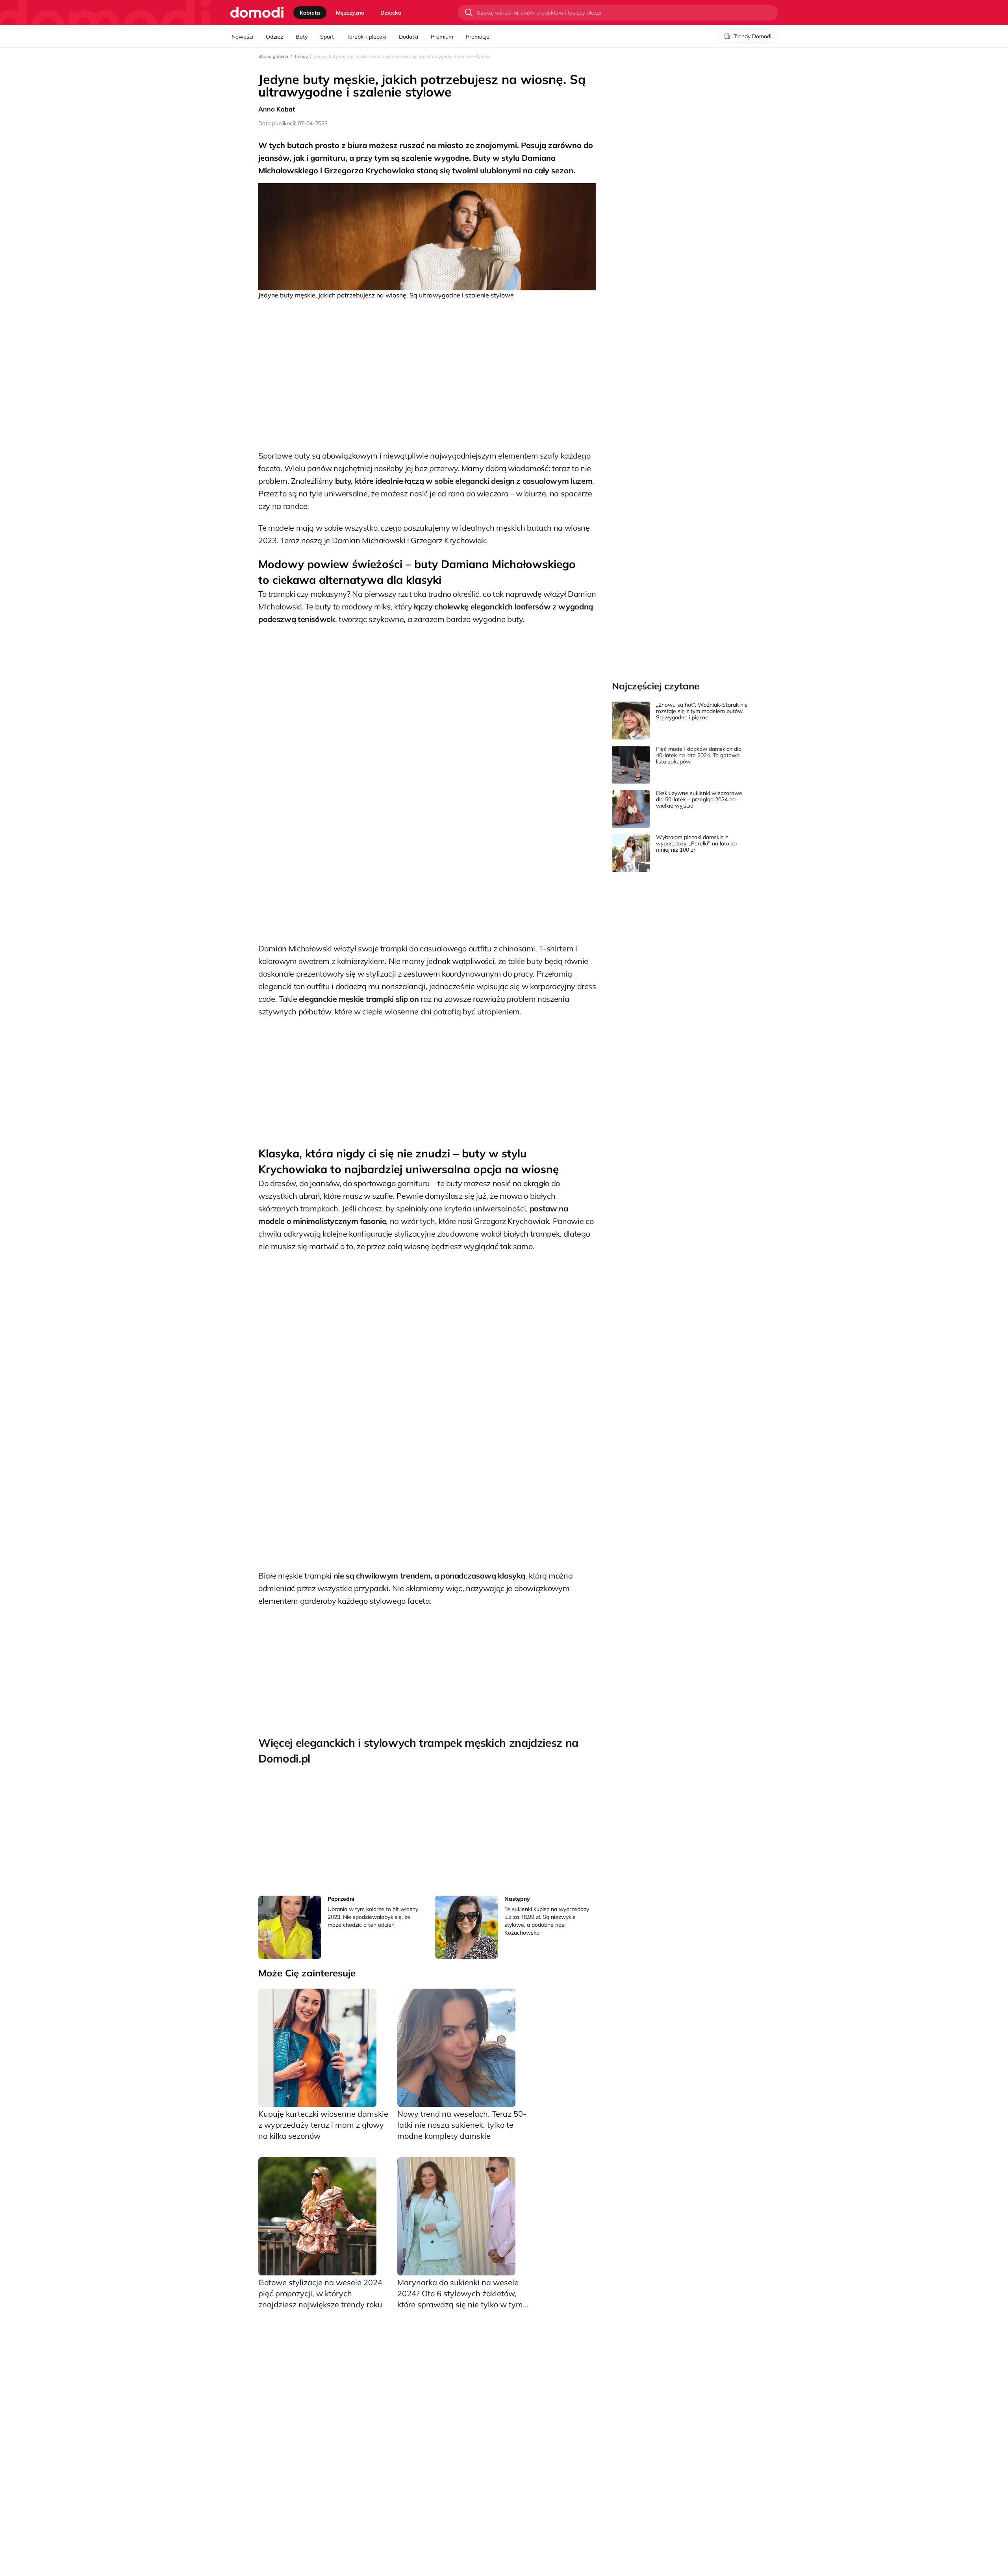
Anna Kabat (277, 109)
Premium (442, 37)
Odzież (274, 37)
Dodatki (409, 37)
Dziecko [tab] (391, 13)
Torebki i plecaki (366, 37)
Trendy (301, 56)
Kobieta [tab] (310, 13)
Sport (327, 37)
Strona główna (273, 56)
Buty (302, 37)
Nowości (242, 37)
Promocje (478, 37)
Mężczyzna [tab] (350, 13)
